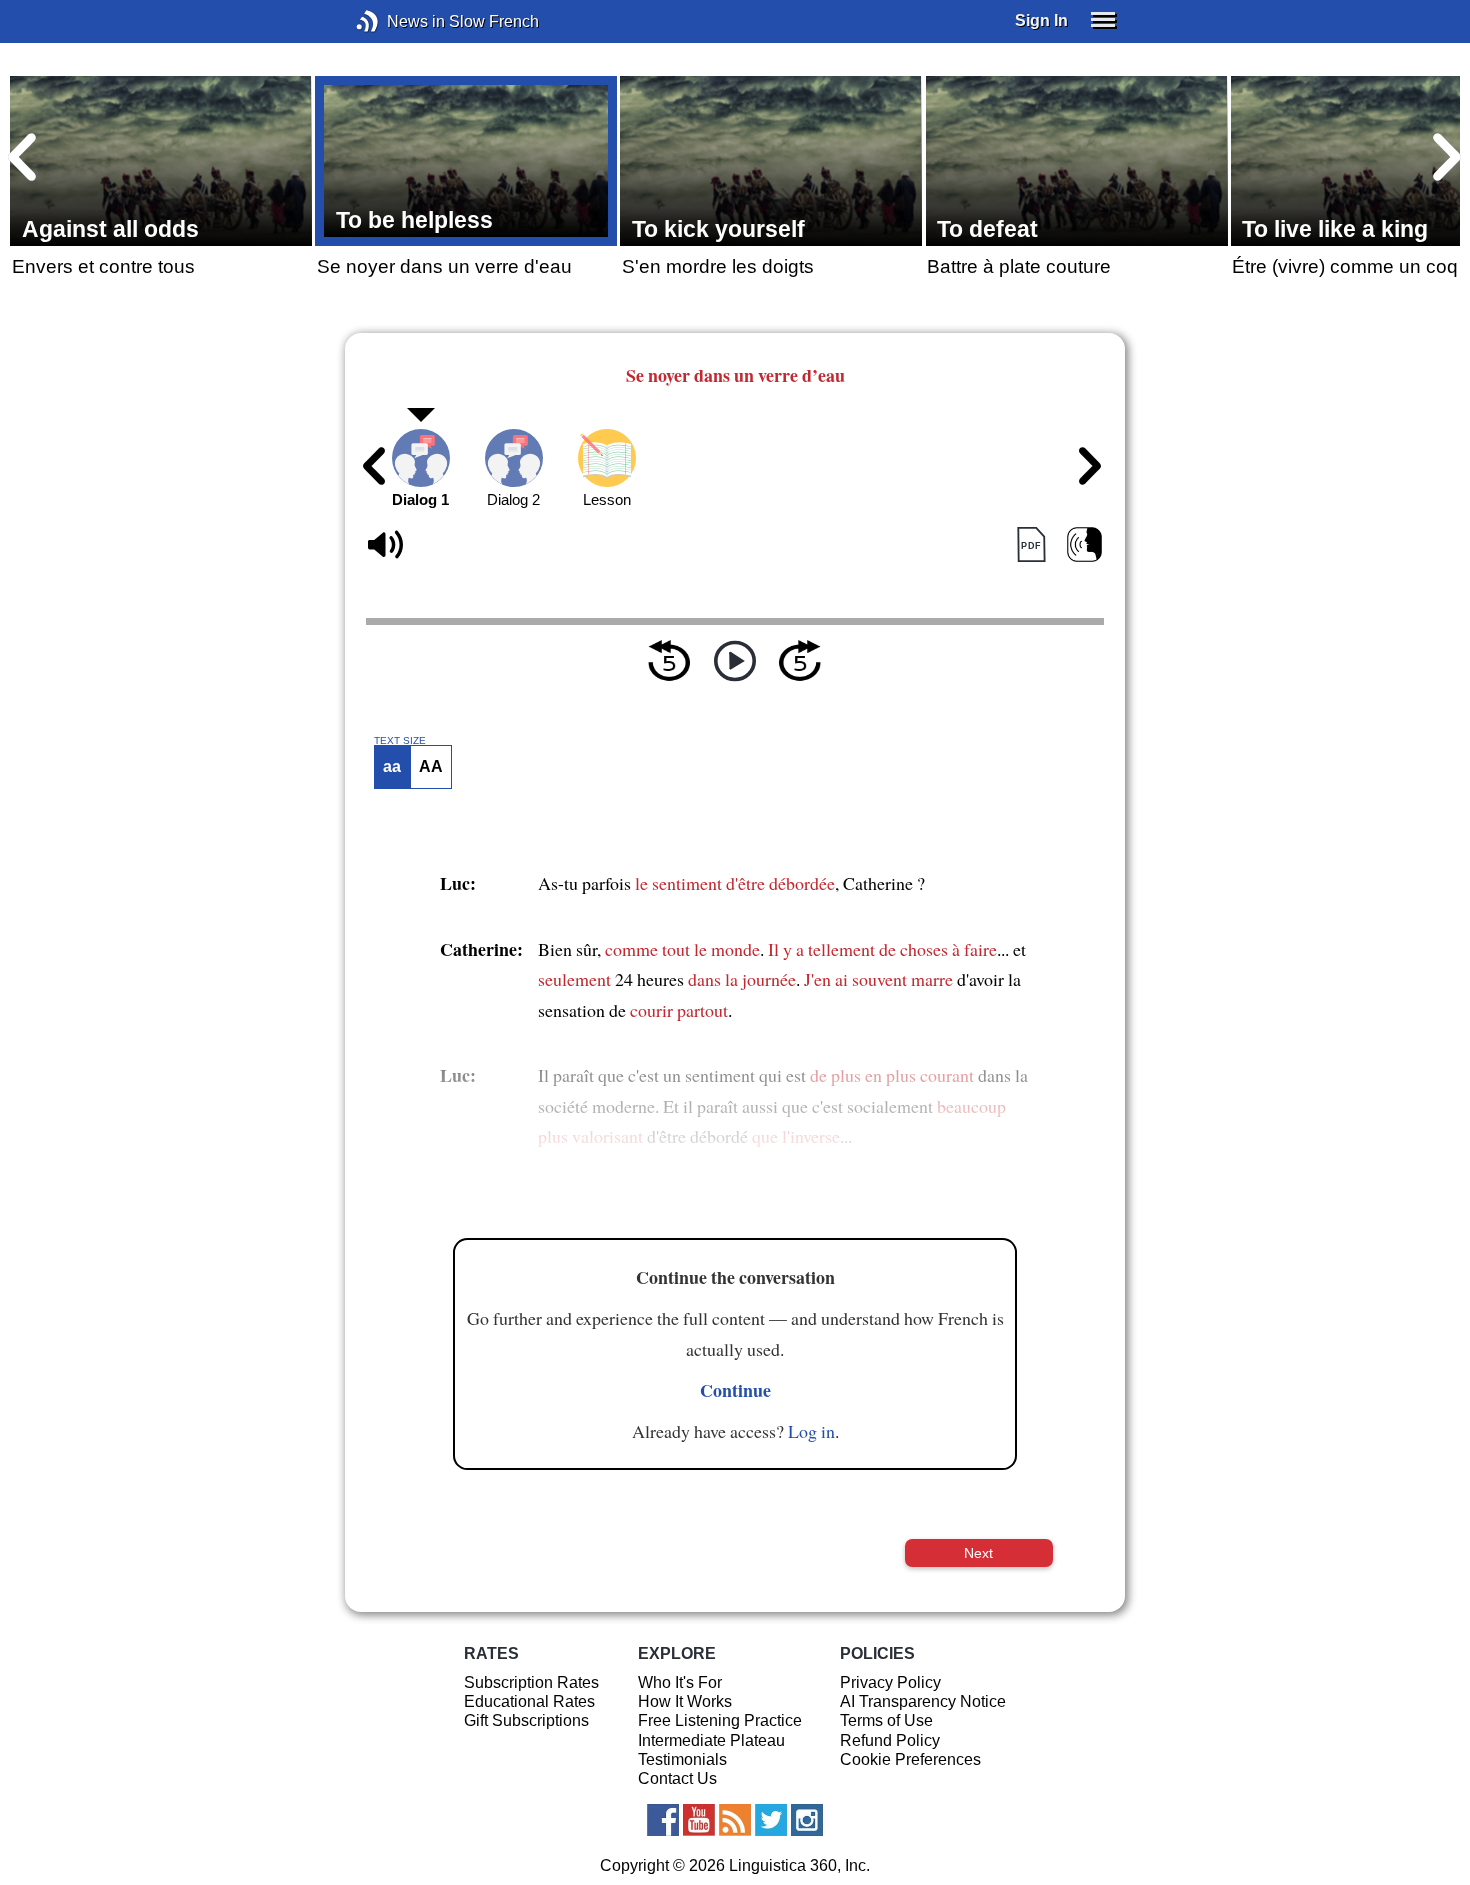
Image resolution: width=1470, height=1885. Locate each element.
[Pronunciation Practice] (1084, 545)
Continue (735, 1390)
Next (978, 1553)
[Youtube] (699, 1820)
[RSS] (735, 1820)
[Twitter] (771, 1820)
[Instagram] (807, 1820)
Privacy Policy (890, 1682)
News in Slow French (397, 21)
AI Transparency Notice (923, 1701)
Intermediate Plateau (711, 1740)
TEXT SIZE (400, 741)
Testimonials (682, 1759)
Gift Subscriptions (526, 1720)
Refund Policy (890, 1740)
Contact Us (677, 1778)
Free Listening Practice (720, 1720)
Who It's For (680, 1682)
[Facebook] (663, 1820)
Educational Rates (529, 1701)
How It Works (685, 1701)
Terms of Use (886, 1720)
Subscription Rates (531, 1682)
